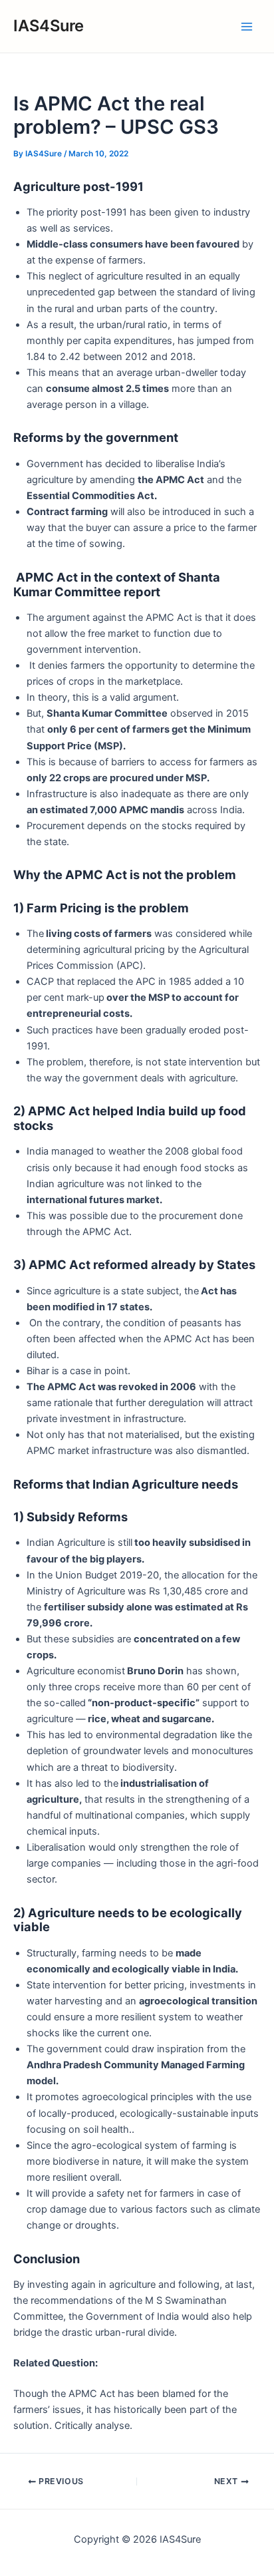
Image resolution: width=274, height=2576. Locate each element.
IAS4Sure (49, 26)
